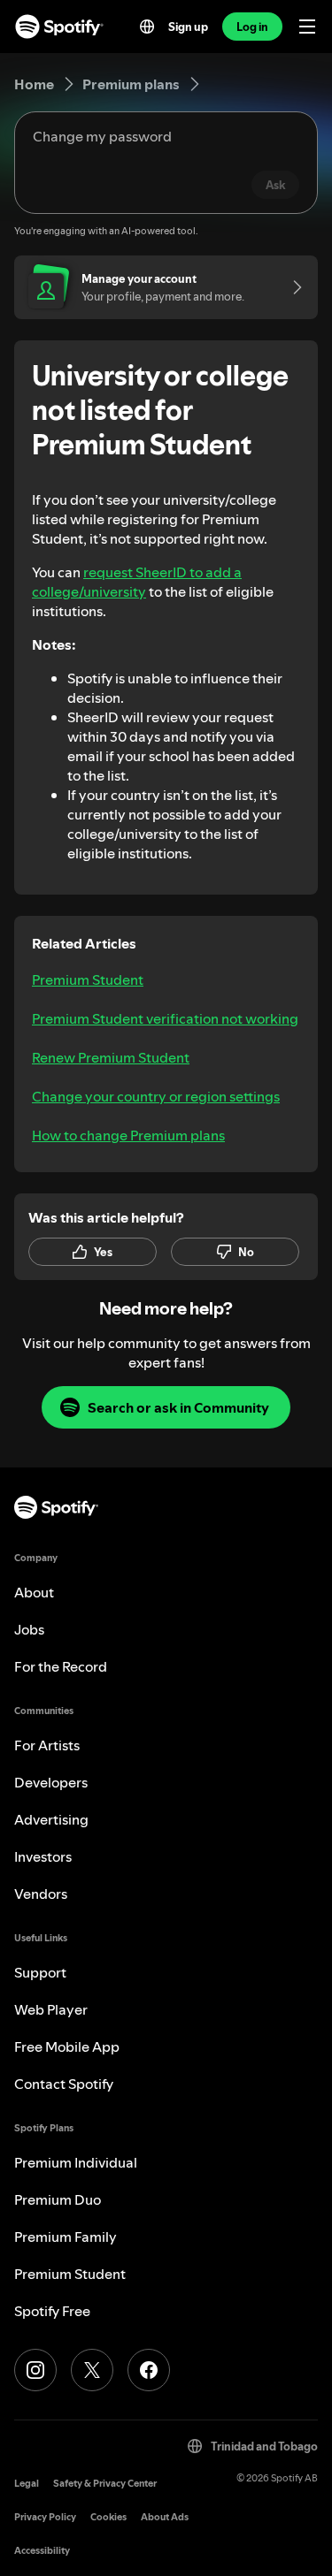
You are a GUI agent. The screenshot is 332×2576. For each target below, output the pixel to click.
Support (40, 1972)
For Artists (47, 1745)
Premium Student (88, 979)
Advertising (51, 1819)
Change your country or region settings (156, 1096)
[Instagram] (35, 2370)
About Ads (165, 2517)
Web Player (51, 2009)
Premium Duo (58, 2199)
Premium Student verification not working (165, 1018)
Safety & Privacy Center (105, 2484)
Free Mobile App (67, 2046)
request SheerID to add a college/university (137, 582)
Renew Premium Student (111, 1057)
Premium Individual (76, 2162)
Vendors (41, 1894)
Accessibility (42, 2551)
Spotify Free (52, 2311)
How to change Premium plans (128, 1135)
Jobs (29, 1629)
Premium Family (66, 2237)
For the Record (61, 1666)
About (34, 1592)
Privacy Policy (45, 2517)
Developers (51, 1782)
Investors (43, 1856)
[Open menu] (307, 27)
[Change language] (147, 27)
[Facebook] (149, 2370)
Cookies (108, 2517)
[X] (92, 2370)
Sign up (188, 27)
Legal (27, 2484)
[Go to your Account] (291, 287)
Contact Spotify (64, 2084)
